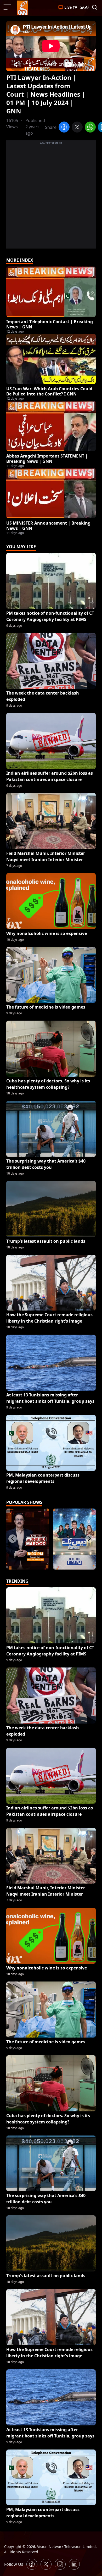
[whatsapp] (90, 128)
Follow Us (14, 2564)
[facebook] (64, 128)
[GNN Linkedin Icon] (74, 2564)
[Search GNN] (95, 8)
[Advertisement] (51, 197)
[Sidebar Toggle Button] (8, 7)
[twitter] (77, 128)
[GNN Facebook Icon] (32, 2564)
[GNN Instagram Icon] (60, 2564)
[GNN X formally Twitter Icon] (46, 2564)
